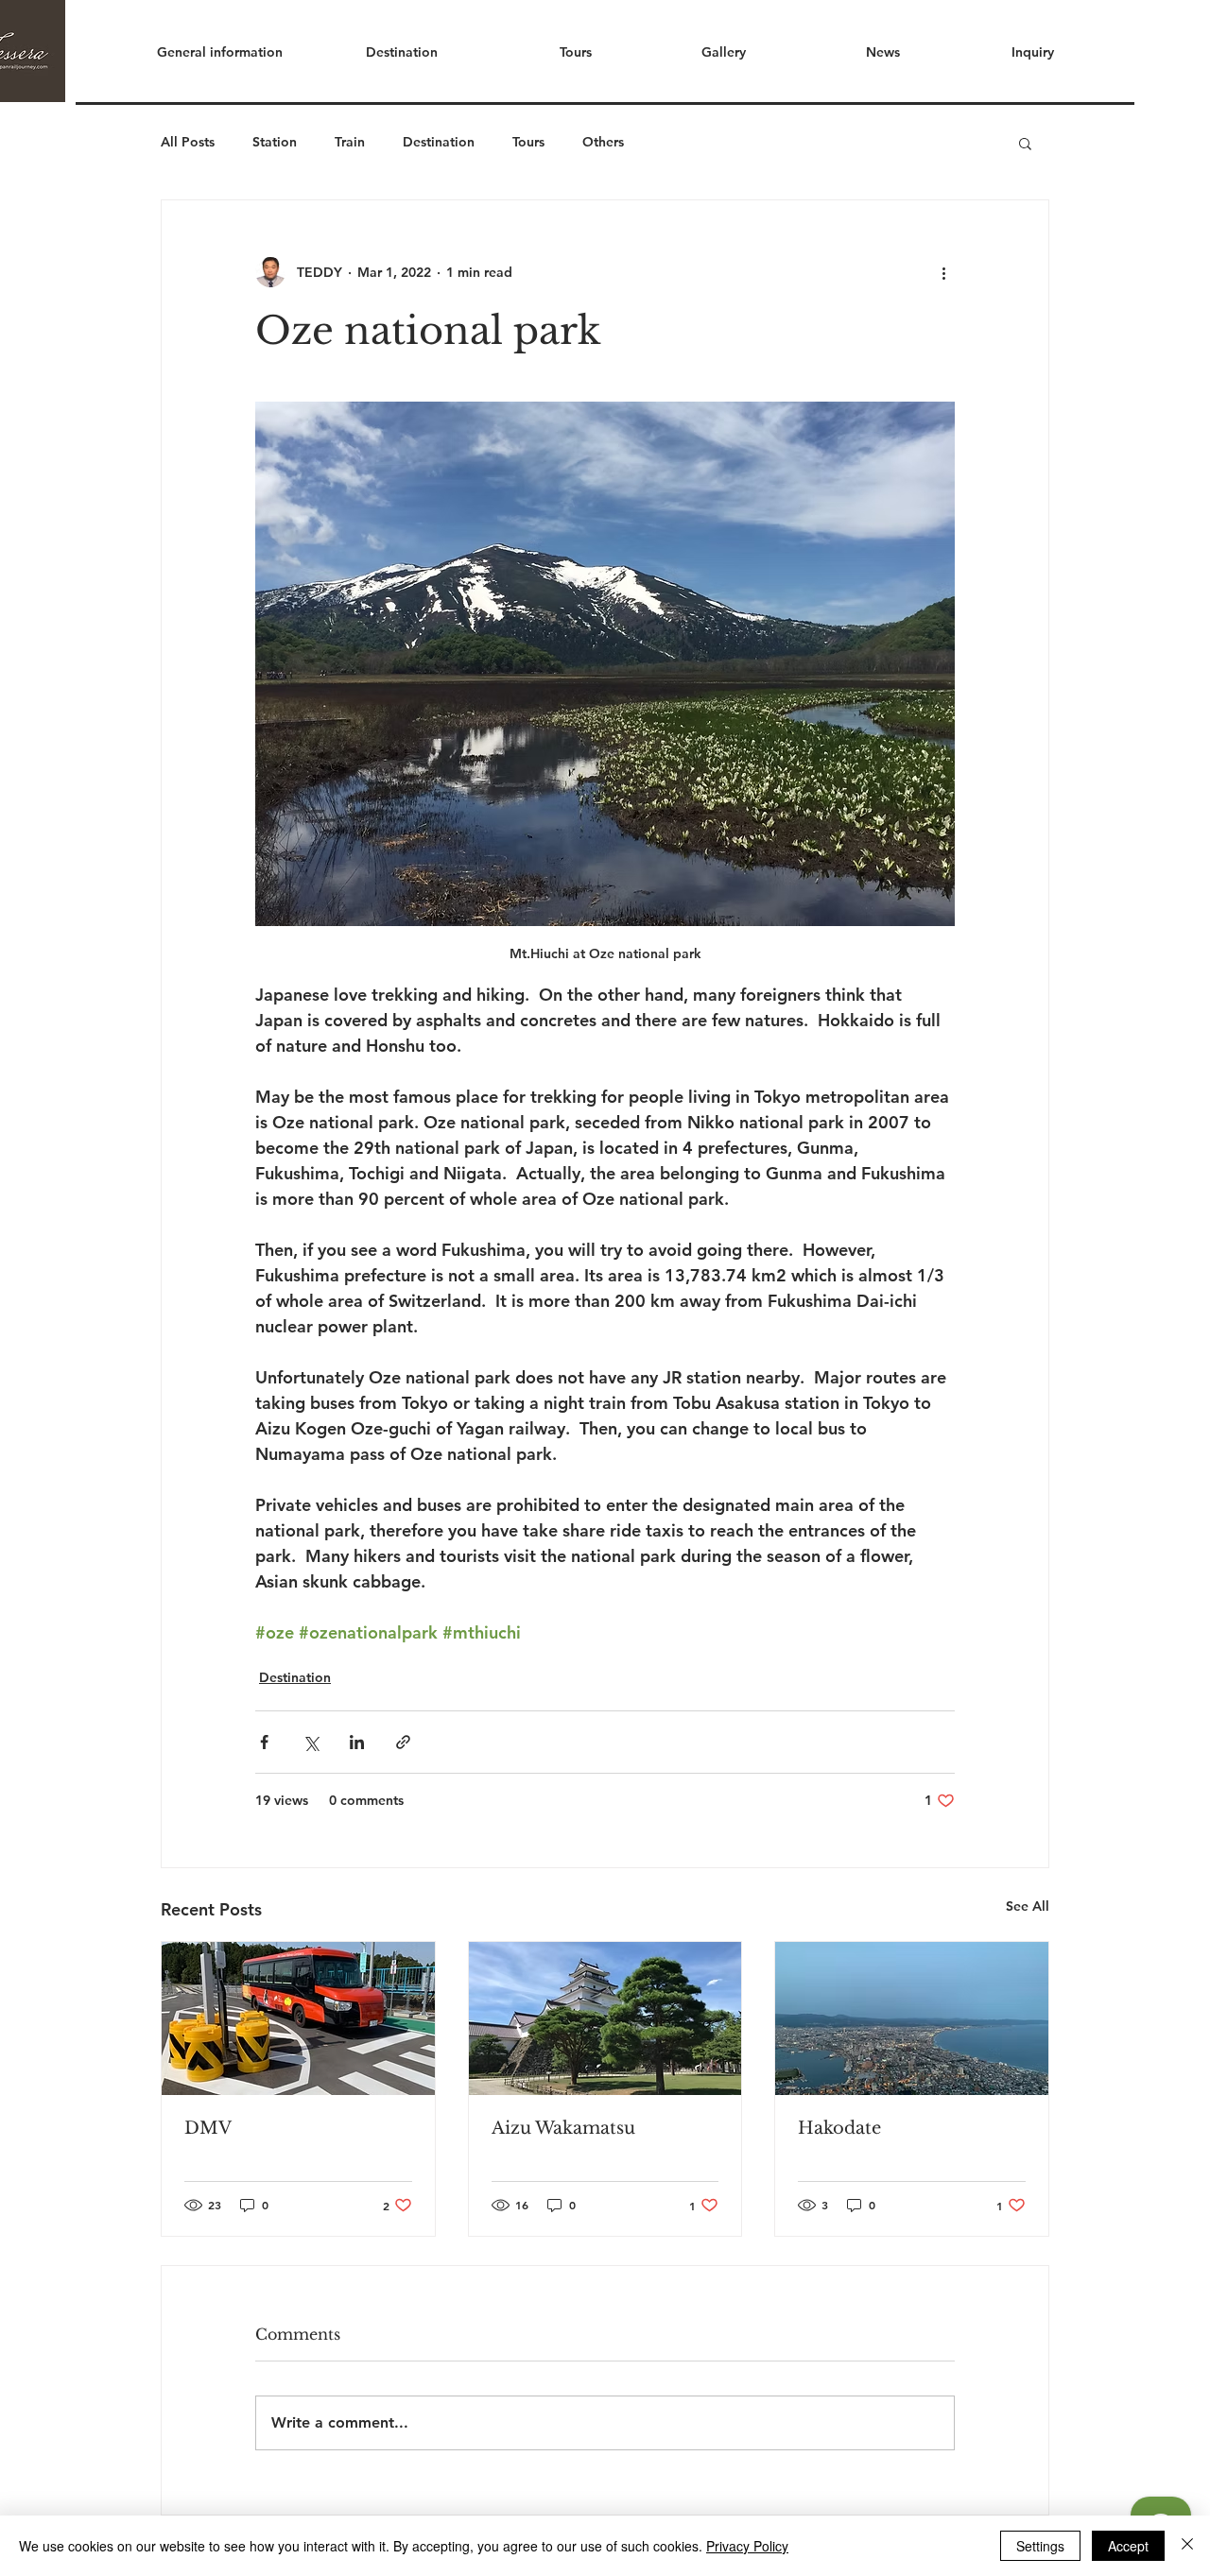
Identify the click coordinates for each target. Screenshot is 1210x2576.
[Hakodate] (912, 2018)
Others (603, 142)
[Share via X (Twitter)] (311, 1742)
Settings (1040, 2546)
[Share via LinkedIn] (357, 1742)
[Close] (1187, 2546)
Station (275, 142)
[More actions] (943, 272)
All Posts (188, 142)
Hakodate (839, 2128)
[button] (374, 52)
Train (350, 142)
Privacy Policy (747, 2546)
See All (1028, 1906)
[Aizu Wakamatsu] (605, 2018)
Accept (1128, 2546)
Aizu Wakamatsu (563, 2128)
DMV (208, 2128)
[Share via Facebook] (264, 1742)
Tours (528, 142)
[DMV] (298, 2018)
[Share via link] (403, 1742)
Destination (439, 142)
